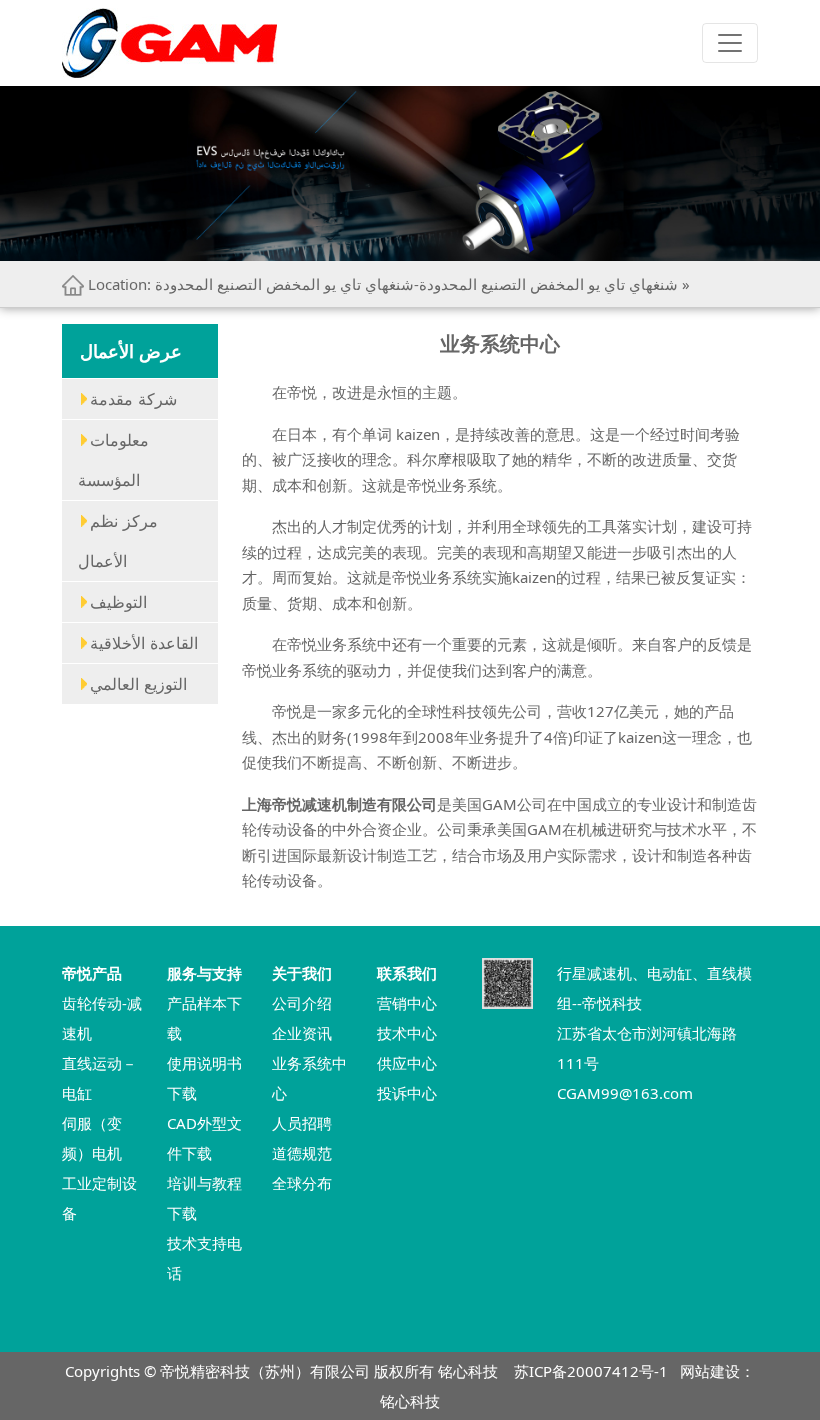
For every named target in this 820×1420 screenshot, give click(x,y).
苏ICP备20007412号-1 (591, 1371)
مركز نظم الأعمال (118, 541)
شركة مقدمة (133, 399)
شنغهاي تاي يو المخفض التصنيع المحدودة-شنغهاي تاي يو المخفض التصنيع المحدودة (416, 284)
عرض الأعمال (131, 351)
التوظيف (118, 602)
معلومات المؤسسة (113, 460)
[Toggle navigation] (730, 43)
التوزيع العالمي (138, 684)
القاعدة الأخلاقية (144, 643)
